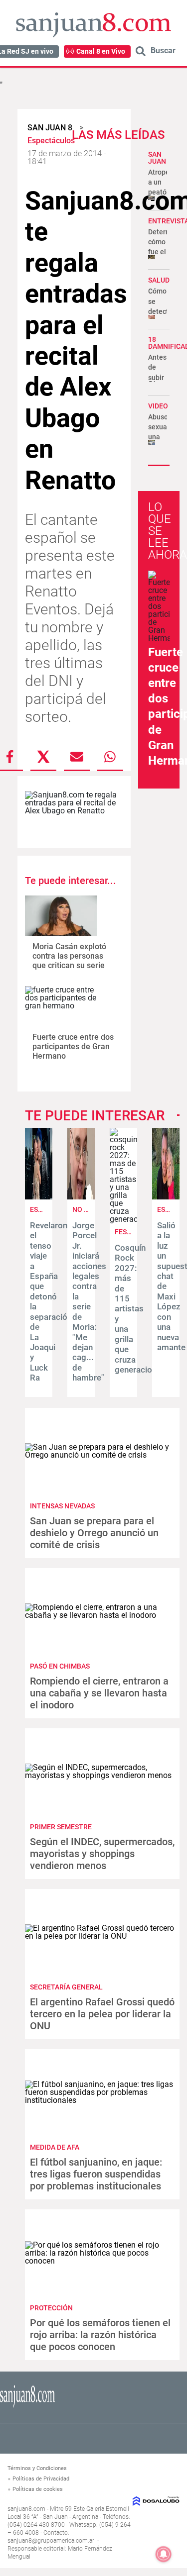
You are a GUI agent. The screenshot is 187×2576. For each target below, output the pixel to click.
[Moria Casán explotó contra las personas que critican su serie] (61, 916)
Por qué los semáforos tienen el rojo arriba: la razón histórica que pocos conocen (100, 2335)
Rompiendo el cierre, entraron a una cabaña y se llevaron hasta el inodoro (99, 1693)
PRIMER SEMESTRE (61, 1827)
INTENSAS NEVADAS (62, 1506)
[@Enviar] (77, 757)
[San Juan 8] (27, 2406)
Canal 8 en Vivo (101, 51)
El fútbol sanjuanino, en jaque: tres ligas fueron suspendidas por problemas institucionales (96, 2174)
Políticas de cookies (38, 2489)
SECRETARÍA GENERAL (66, 1987)
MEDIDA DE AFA (55, 2147)
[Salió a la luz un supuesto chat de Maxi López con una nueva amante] (166, 1197)
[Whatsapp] (110, 757)
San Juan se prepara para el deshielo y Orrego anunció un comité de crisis (94, 1533)
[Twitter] (43, 757)
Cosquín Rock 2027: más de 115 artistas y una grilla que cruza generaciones (140, 1309)
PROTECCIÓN (51, 2308)
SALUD (159, 280)
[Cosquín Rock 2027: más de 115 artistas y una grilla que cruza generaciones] (123, 1219)
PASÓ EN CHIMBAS (60, 1666)
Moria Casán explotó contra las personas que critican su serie (69, 956)
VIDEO (158, 406)
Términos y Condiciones (37, 2468)
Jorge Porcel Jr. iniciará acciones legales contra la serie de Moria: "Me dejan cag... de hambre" (89, 1301)
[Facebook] (10, 757)
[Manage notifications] (164, 2554)
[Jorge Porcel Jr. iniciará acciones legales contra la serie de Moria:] (81, 1197)
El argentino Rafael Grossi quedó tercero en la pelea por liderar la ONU (102, 2014)
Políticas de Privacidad (41, 2479)
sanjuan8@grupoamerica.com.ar (51, 2541)
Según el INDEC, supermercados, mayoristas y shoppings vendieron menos (102, 1854)
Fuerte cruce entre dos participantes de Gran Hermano (73, 1046)
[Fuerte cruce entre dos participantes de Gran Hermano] (61, 1006)
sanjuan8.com (26, 2509)
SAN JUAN (157, 158)
